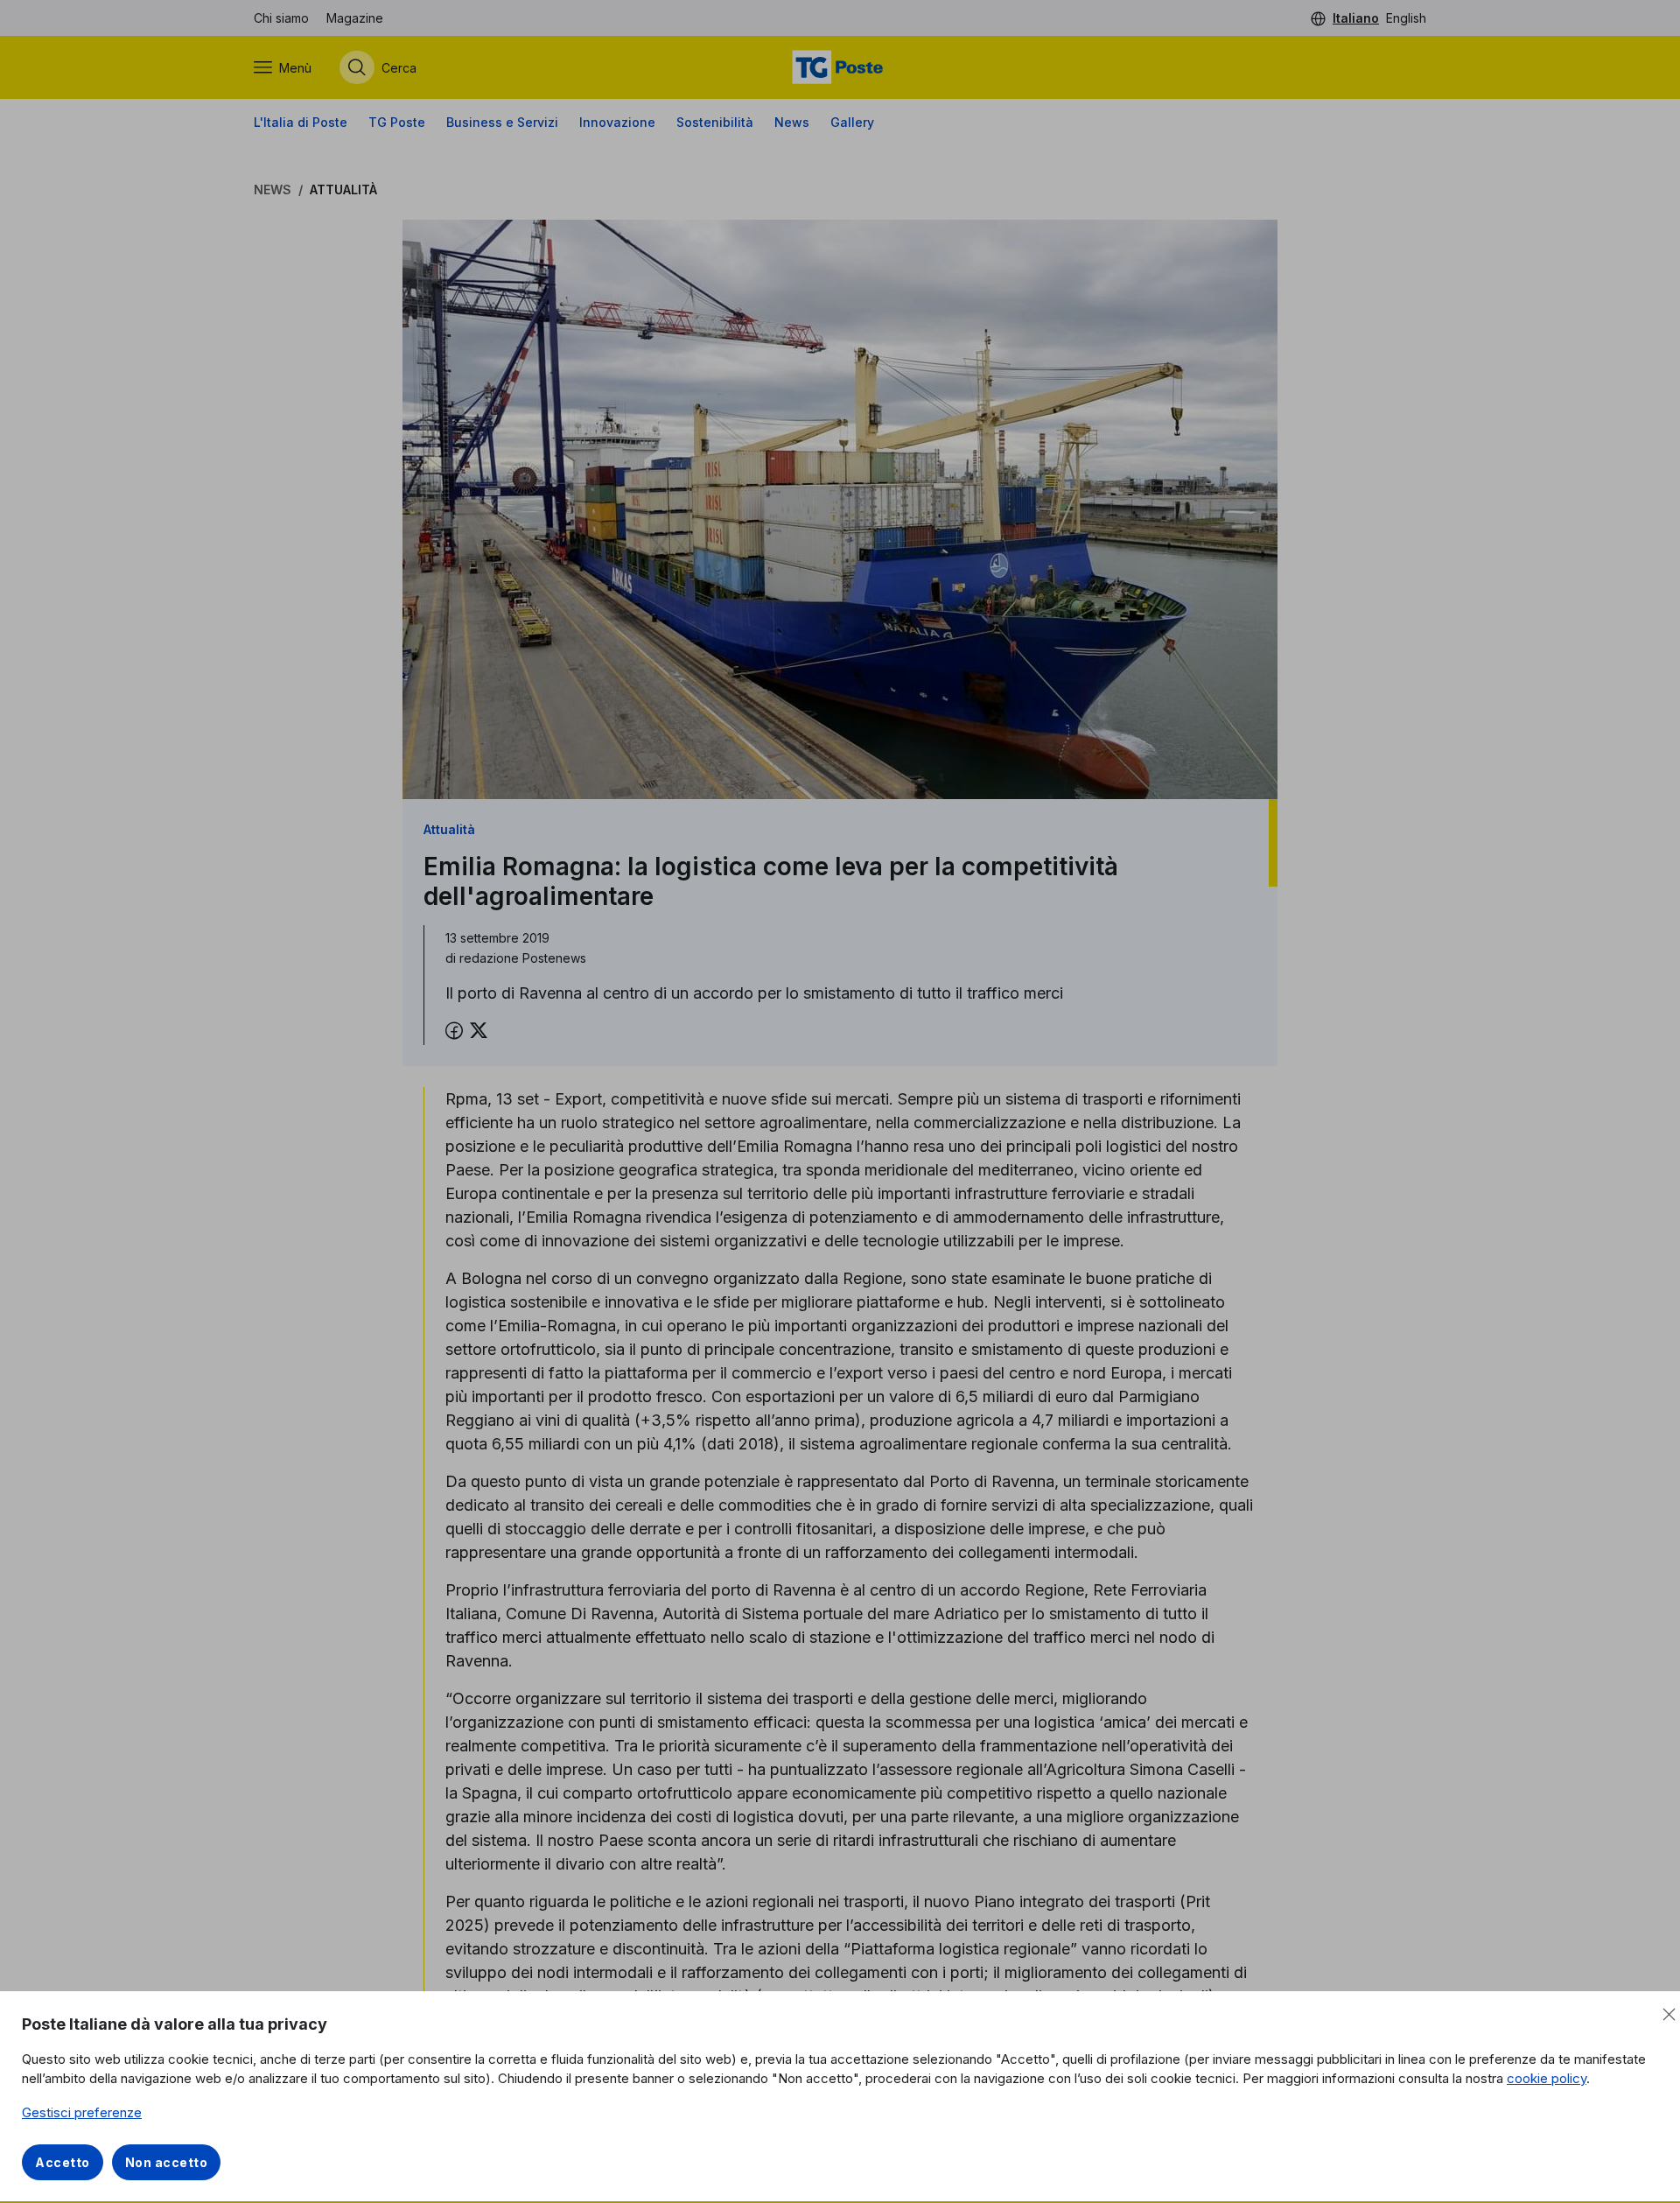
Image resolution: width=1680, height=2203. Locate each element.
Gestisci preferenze (82, 2112)
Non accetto (167, 2162)
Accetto (63, 2162)
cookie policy (1547, 2078)
